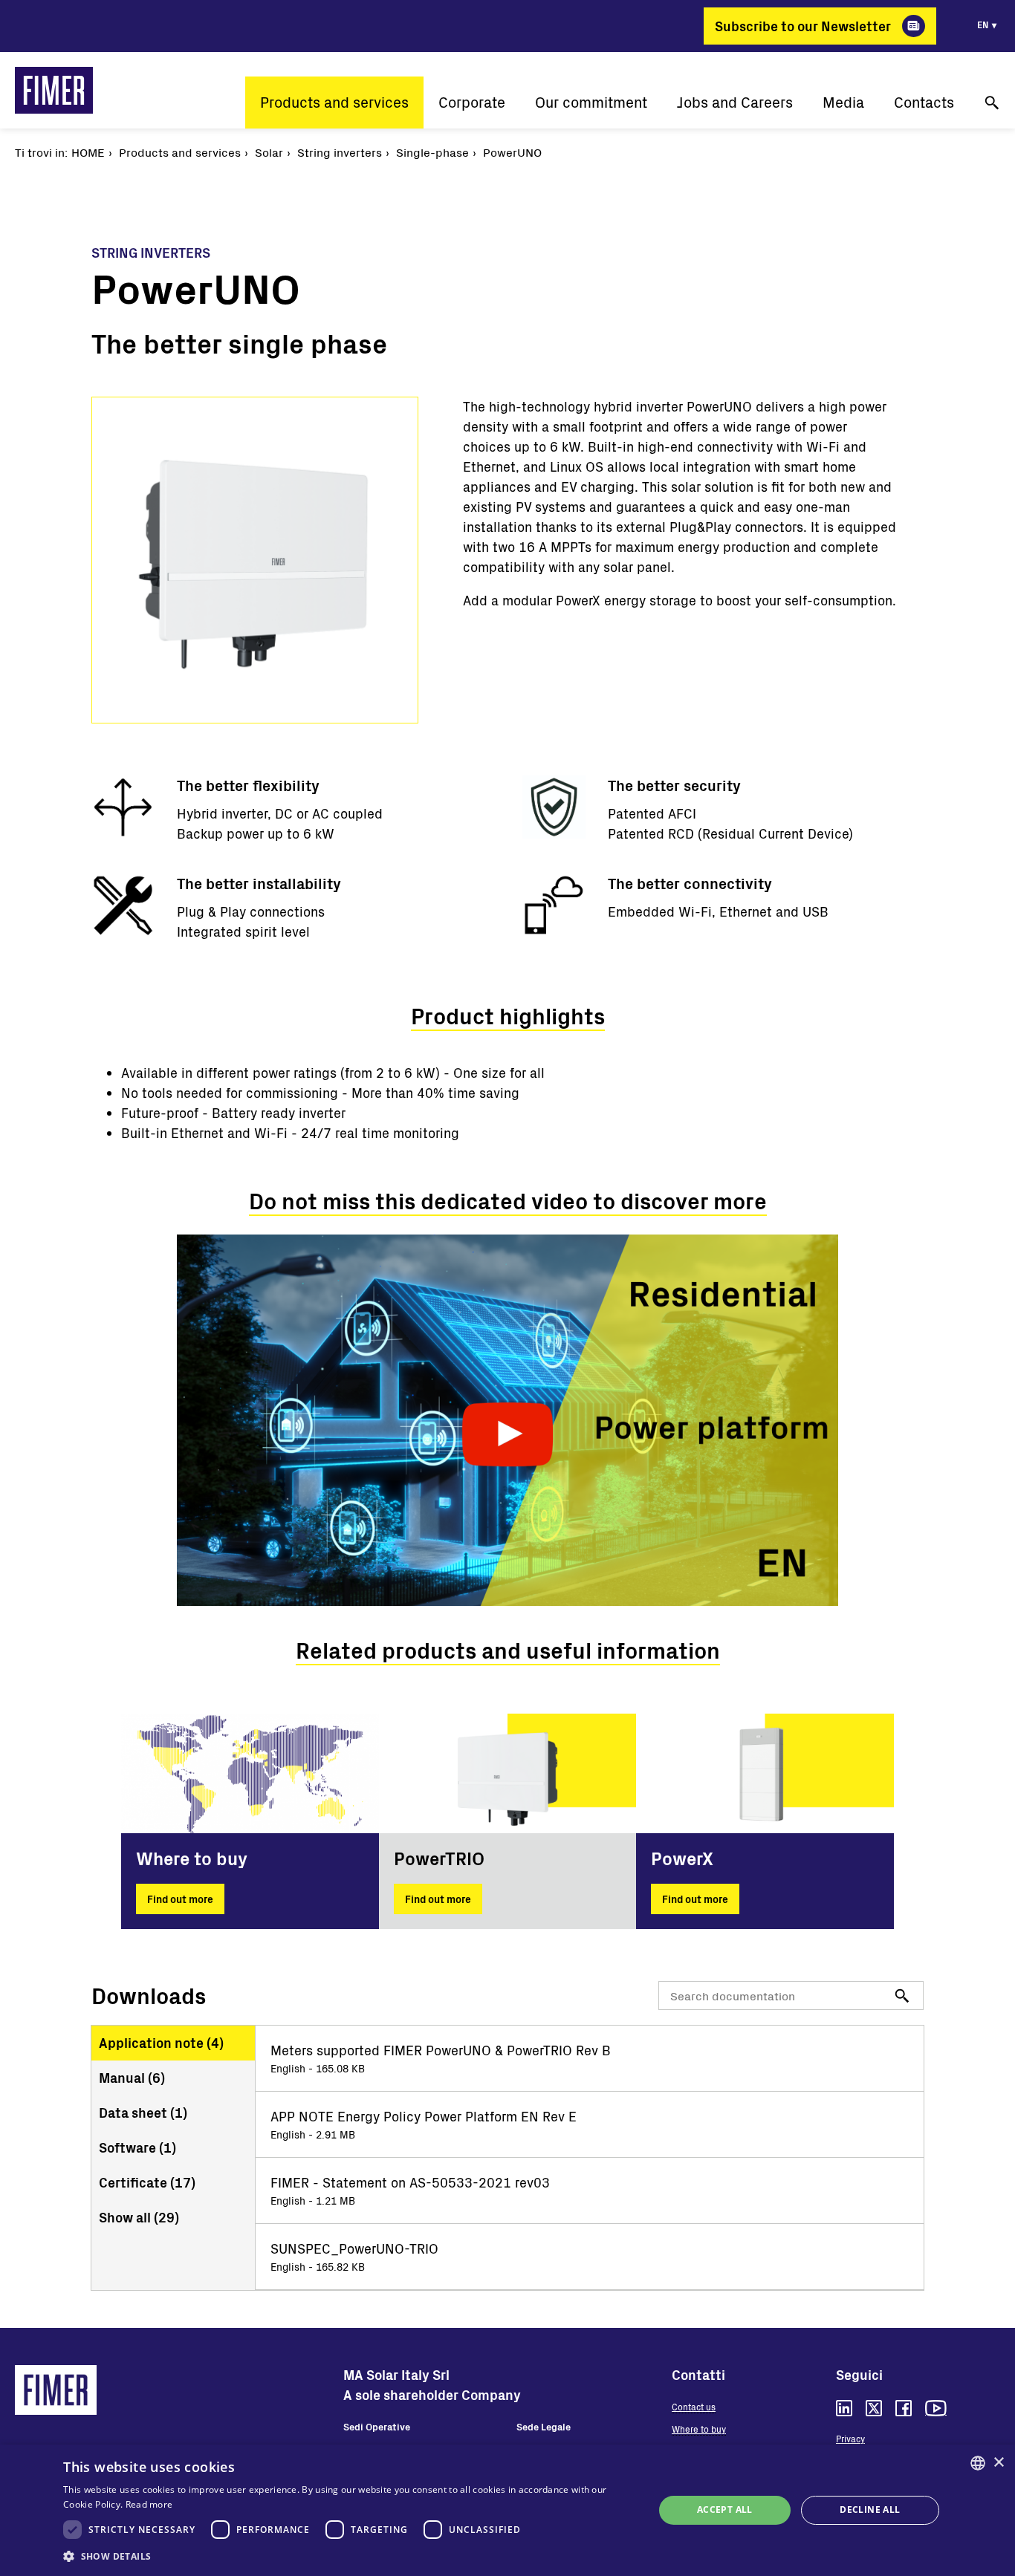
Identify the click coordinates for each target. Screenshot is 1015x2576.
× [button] (998, 2463)
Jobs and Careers (735, 102)
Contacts (924, 102)
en (983, 25)
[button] (350, 2556)
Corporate (472, 102)
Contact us (694, 2407)
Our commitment (591, 102)
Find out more (180, 1899)
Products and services (334, 102)
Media (843, 102)
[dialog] (507, 2510)
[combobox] (978, 2463)
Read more (149, 2504)
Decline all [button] (870, 2510)
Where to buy (699, 2429)
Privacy (850, 2439)
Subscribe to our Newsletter (803, 26)
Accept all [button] (725, 2510)
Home (88, 152)
